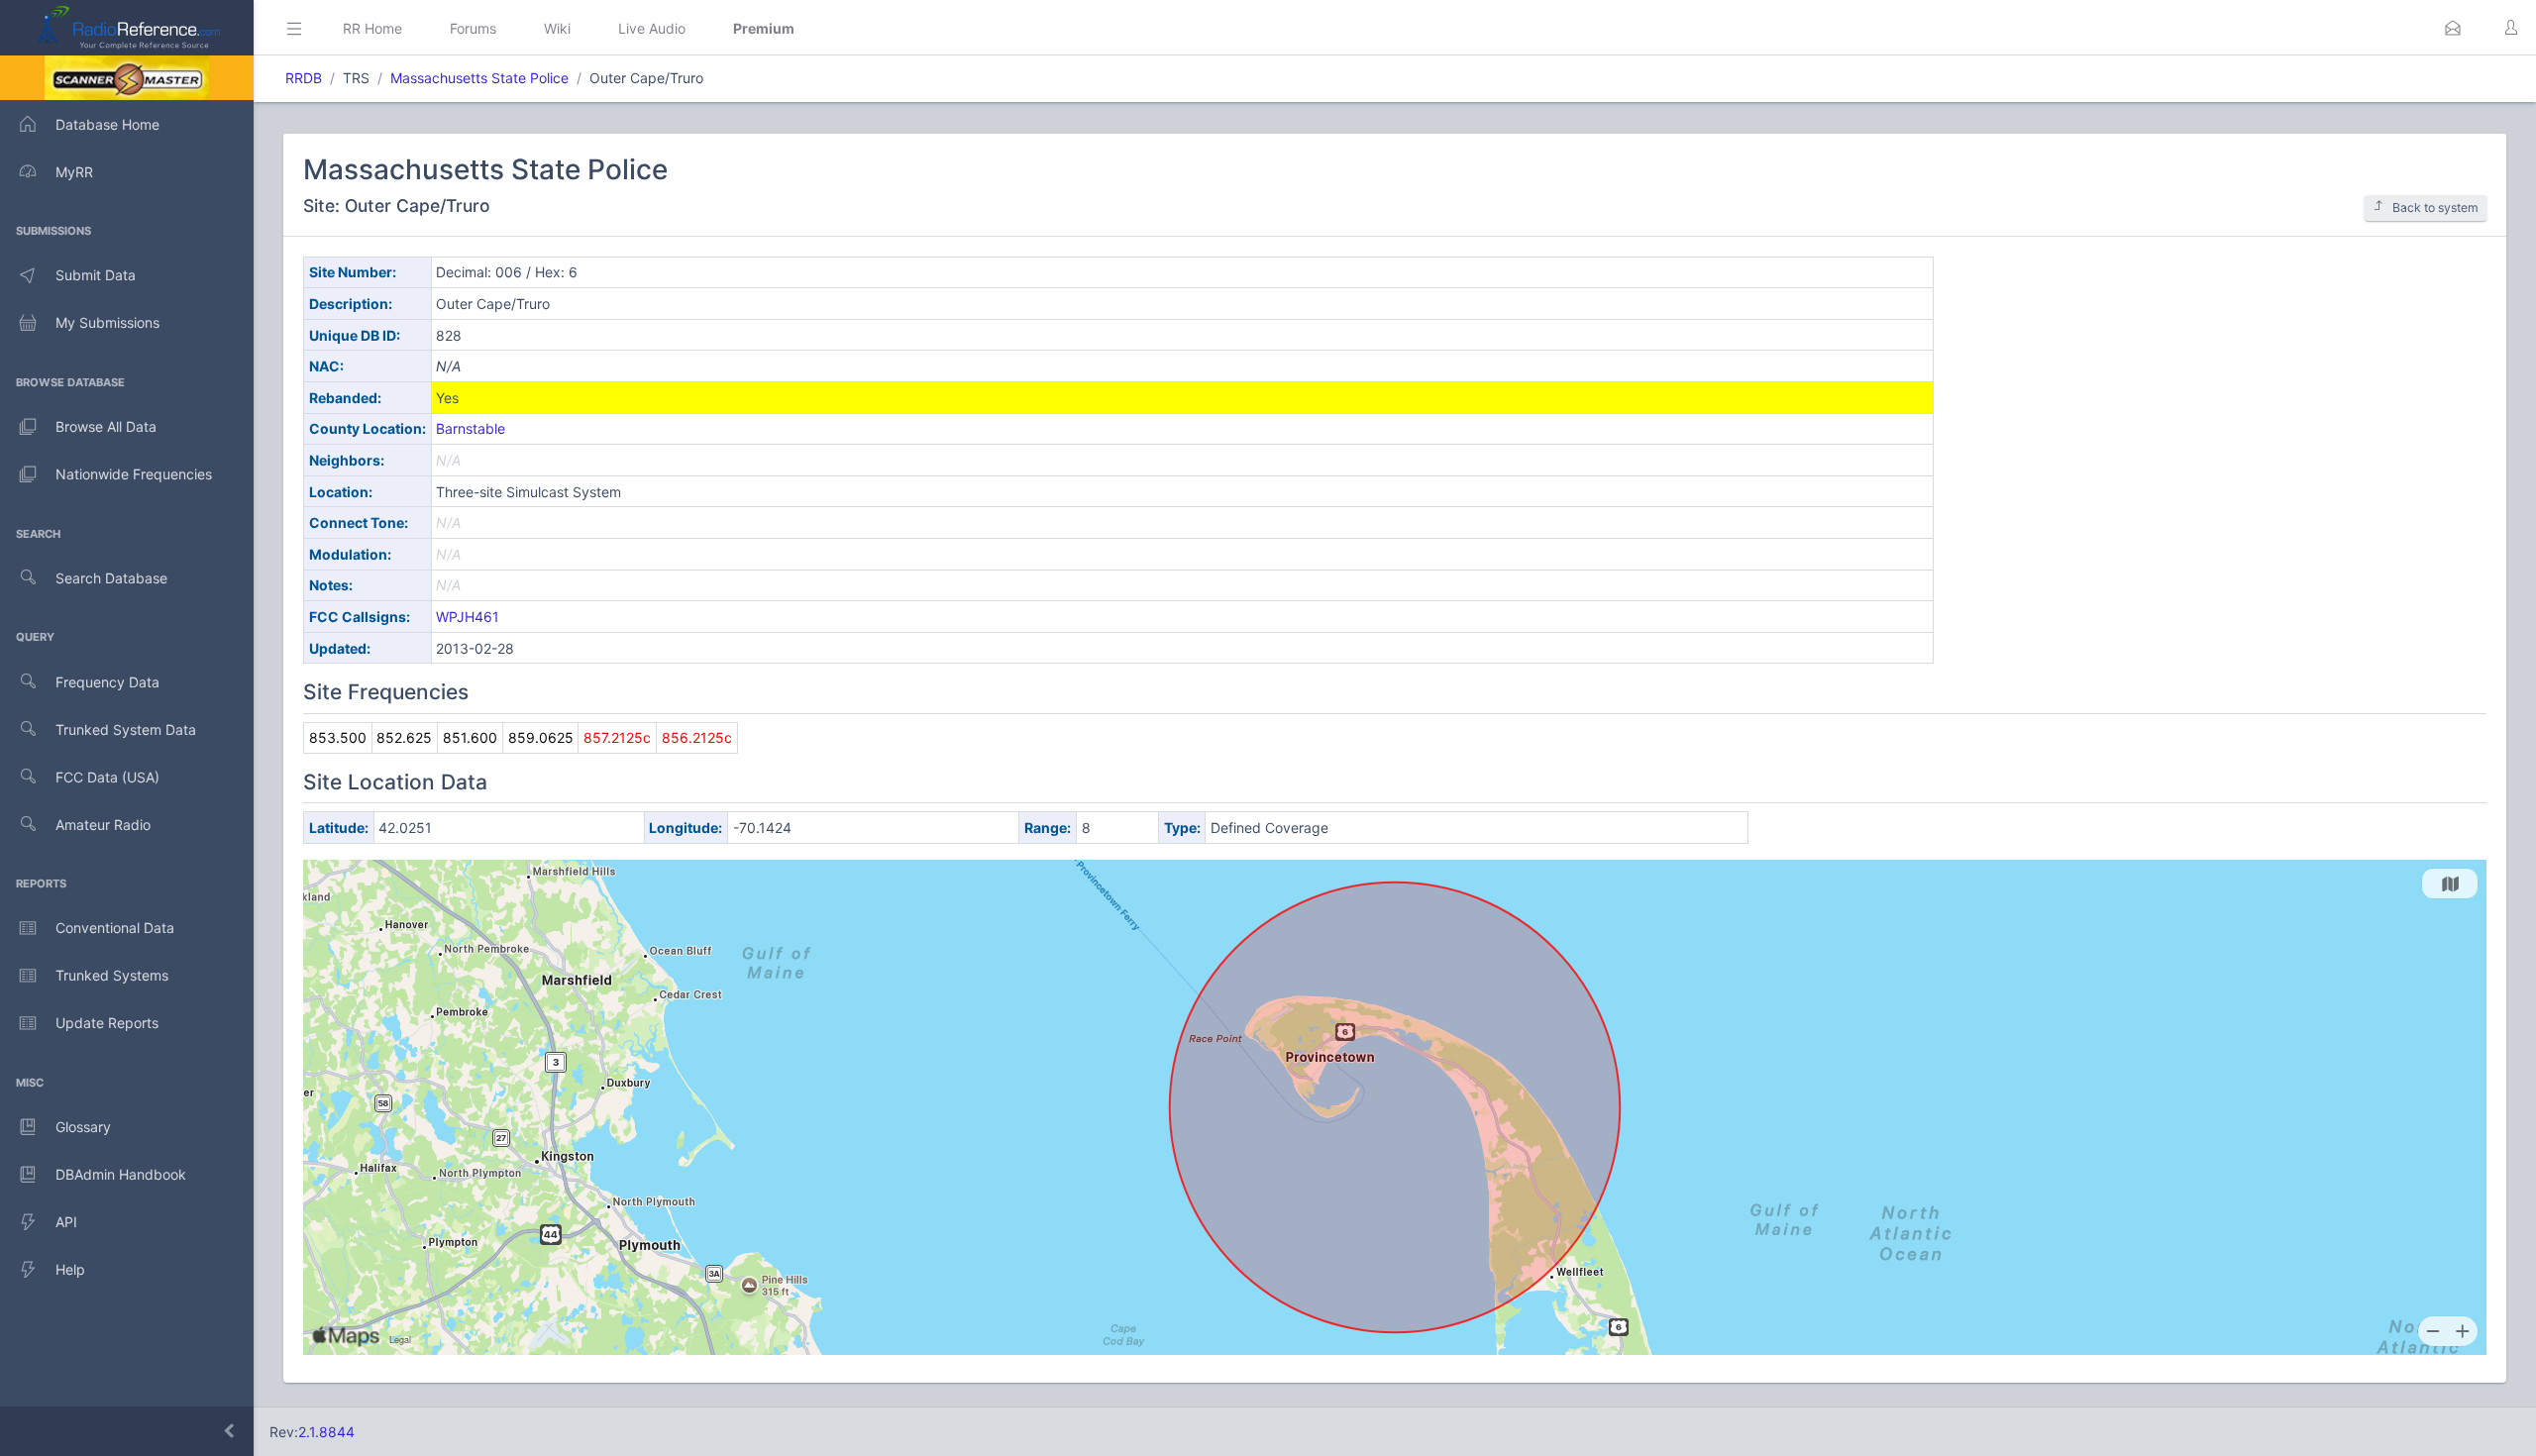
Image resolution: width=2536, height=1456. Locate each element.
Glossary (83, 1127)
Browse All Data (106, 426)
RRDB (304, 78)
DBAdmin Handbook (121, 1174)
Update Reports (107, 1023)
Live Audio (652, 28)
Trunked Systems (112, 975)
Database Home (107, 124)
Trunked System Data (126, 729)
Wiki (557, 28)
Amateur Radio (103, 825)
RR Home (372, 28)
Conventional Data (115, 928)
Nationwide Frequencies (134, 474)
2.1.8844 (326, 1432)
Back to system (2435, 208)
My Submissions (107, 322)
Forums (473, 28)
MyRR (74, 172)
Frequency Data (107, 682)
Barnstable (471, 428)
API (66, 1222)
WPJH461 (468, 617)
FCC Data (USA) (107, 777)
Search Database (111, 578)
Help (70, 1269)
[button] (2453, 28)
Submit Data (96, 275)
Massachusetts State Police (479, 78)
